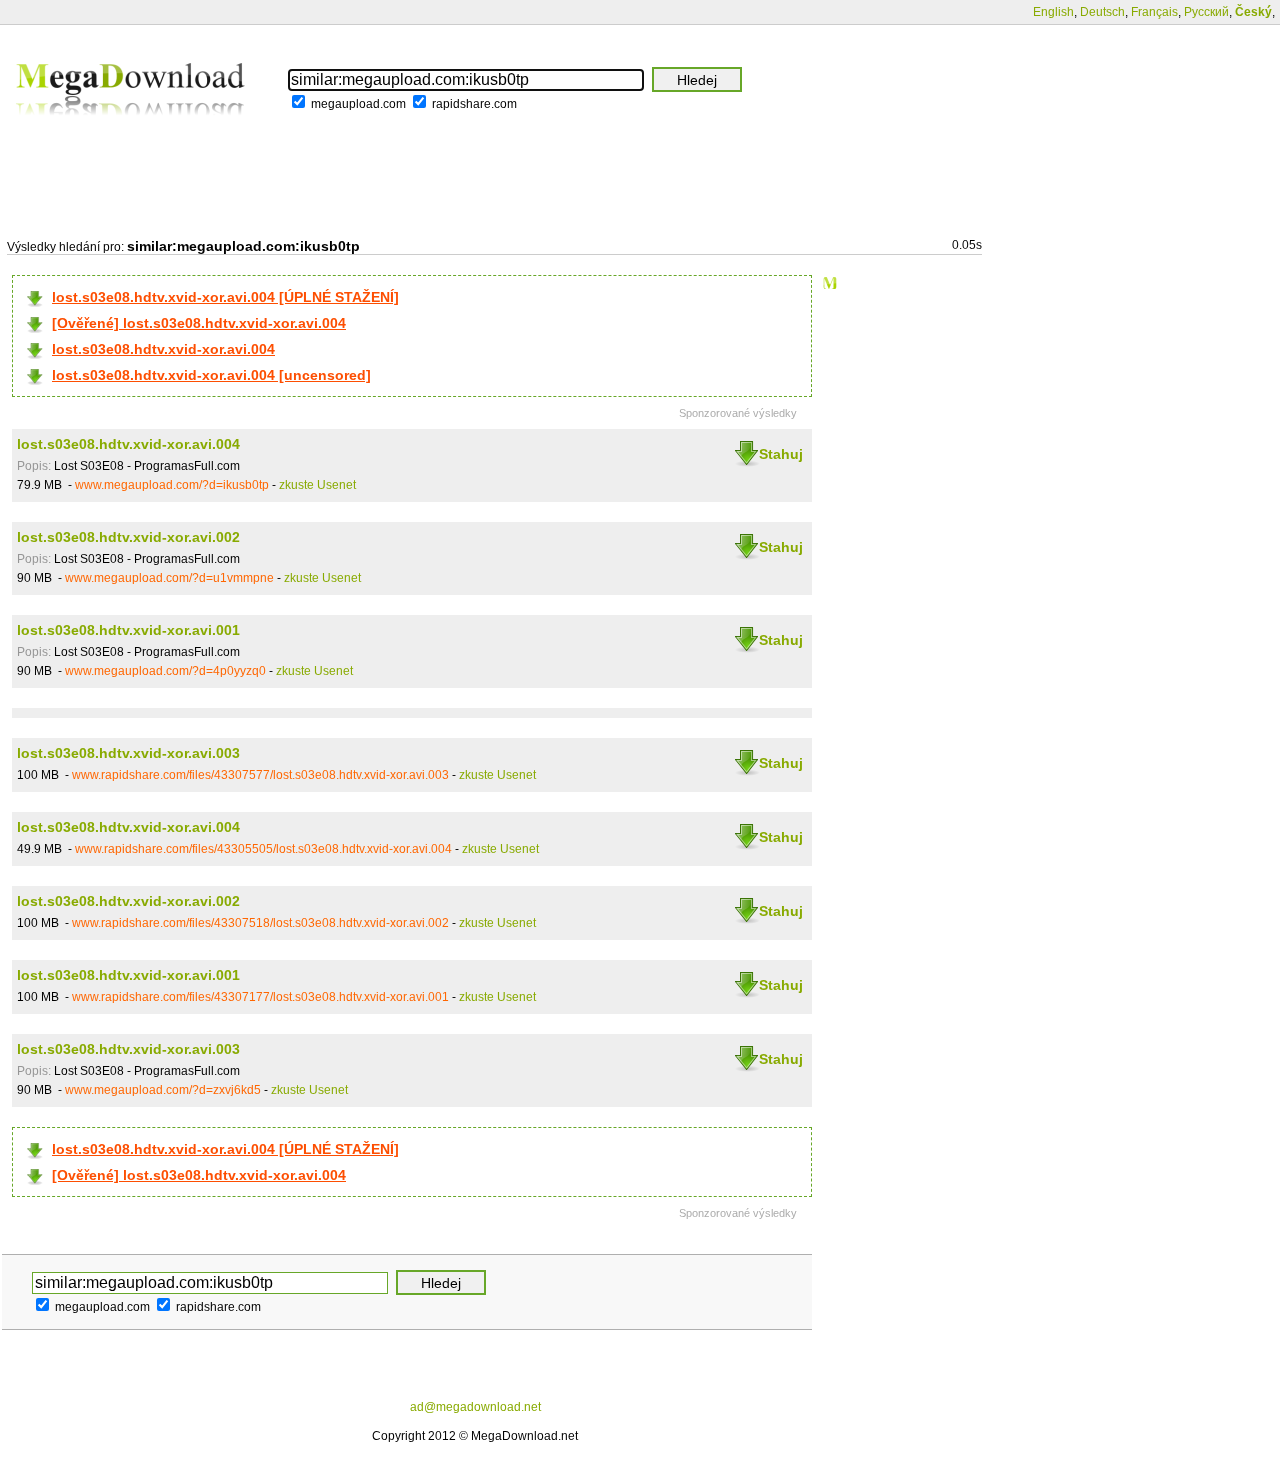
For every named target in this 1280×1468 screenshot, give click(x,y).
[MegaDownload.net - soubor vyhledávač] (132, 129)
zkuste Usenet (317, 485)
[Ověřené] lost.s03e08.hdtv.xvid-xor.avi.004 (199, 323)
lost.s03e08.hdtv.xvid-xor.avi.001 (128, 630)
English (1053, 12)
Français (1154, 12)
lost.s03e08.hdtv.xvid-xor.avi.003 (128, 753)
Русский (1206, 12)
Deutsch (1102, 12)
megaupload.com (358, 104)
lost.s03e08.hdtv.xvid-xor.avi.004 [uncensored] (211, 375)
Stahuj (781, 454)
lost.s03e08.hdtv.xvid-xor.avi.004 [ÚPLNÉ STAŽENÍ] (225, 297)
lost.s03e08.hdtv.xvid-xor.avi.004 (163, 349)
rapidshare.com (474, 104)
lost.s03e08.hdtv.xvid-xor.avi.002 (128, 537)
